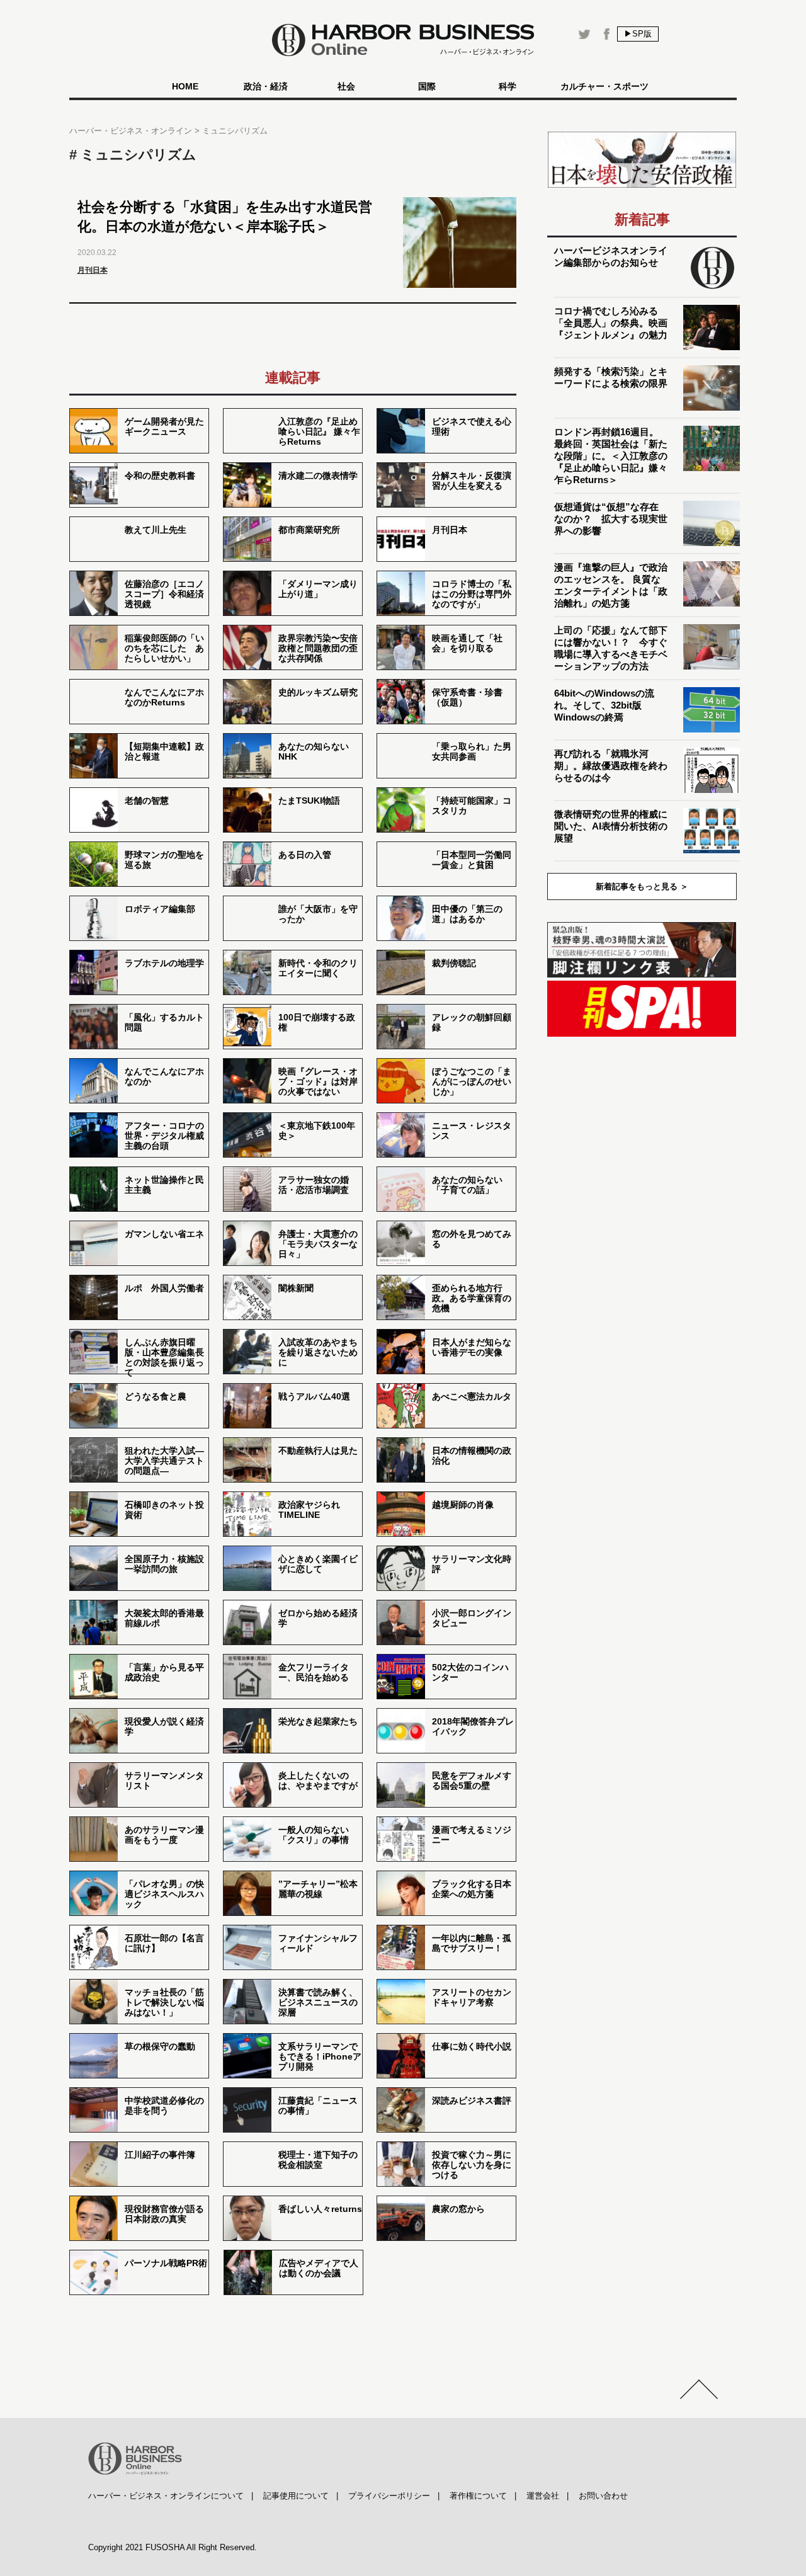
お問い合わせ (603, 2496)
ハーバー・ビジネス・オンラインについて (166, 2496)
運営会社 (543, 2496)
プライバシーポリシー (389, 2496)
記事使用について (296, 2496)
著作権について (478, 2496)
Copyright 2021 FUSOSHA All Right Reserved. (173, 2547)
